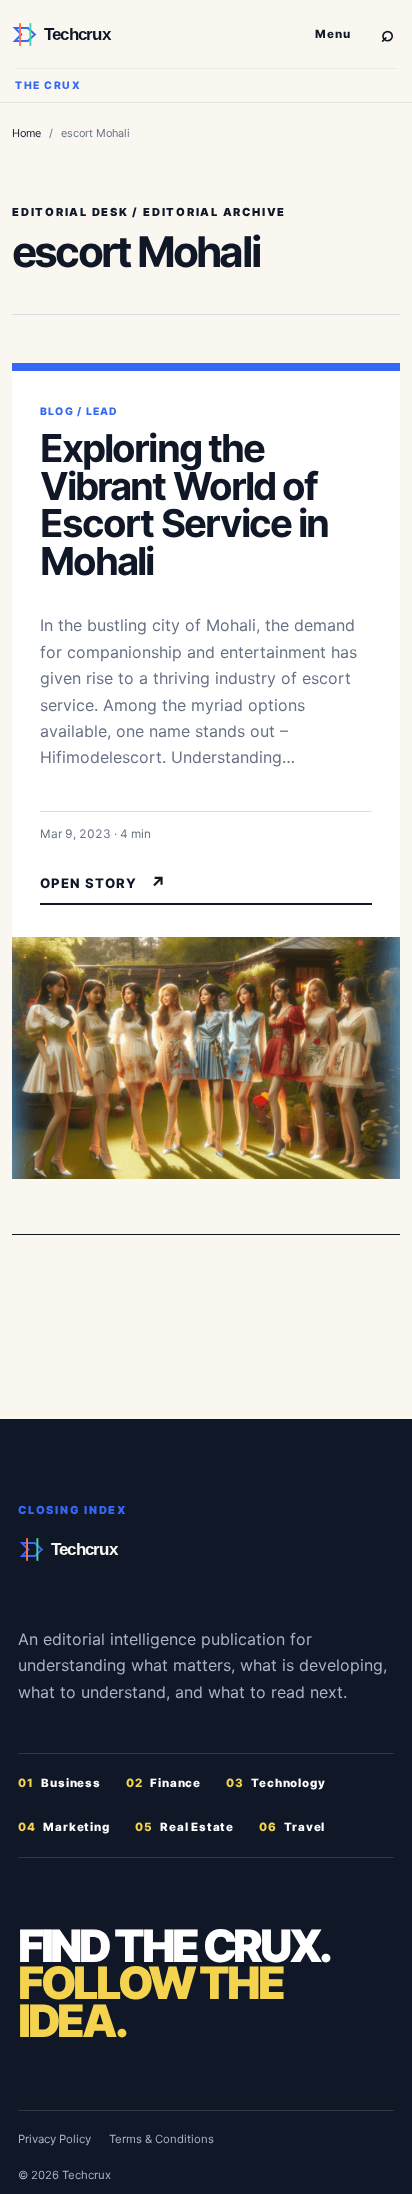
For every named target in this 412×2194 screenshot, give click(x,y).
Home (26, 133)
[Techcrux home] (155, 34)
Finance (163, 1783)
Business (59, 1783)
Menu (333, 34)
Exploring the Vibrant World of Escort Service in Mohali (184, 504)
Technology (276, 1783)
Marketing (64, 1827)
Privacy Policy (54, 2139)
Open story (103, 883)
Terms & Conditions (161, 2139)
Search (387, 33)
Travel (292, 1827)
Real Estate (184, 1827)
